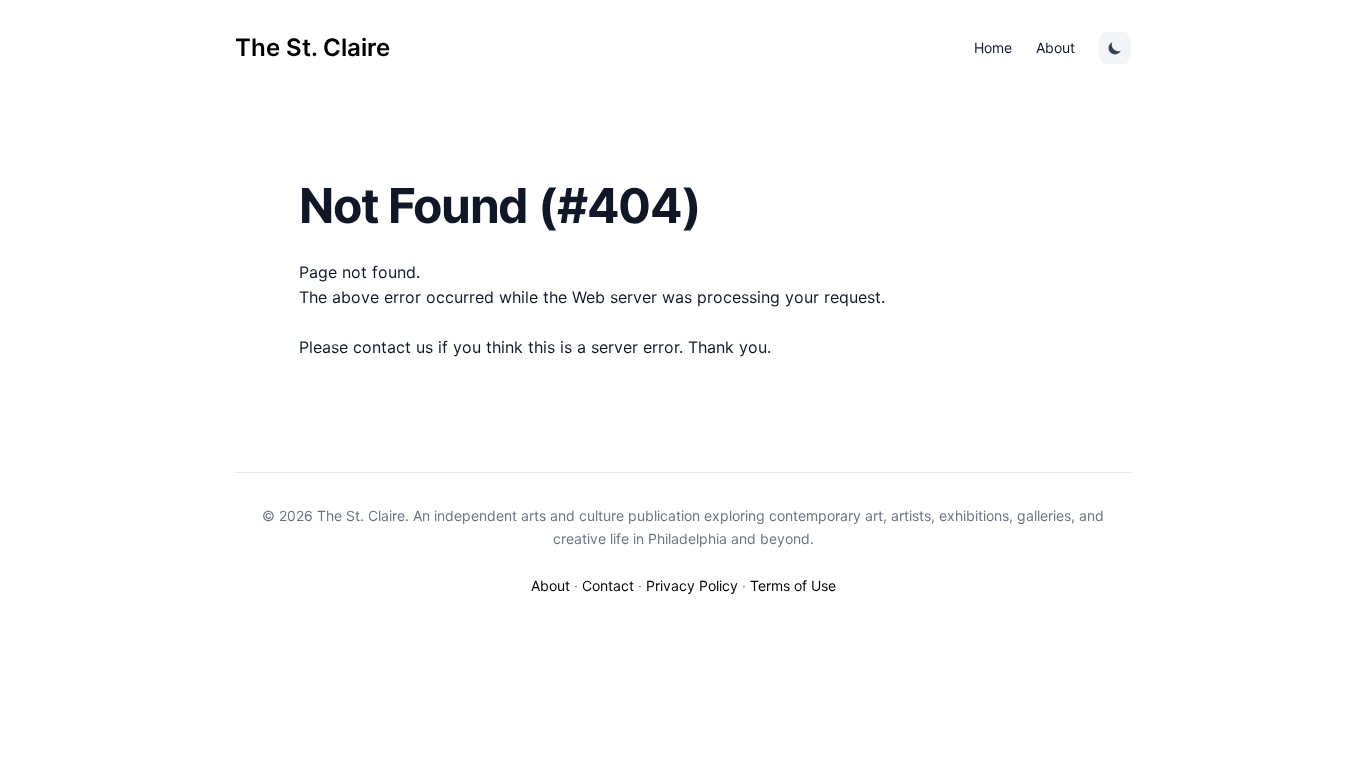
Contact (608, 585)
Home (993, 47)
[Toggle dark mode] (1115, 48)
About (1055, 47)
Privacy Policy (692, 585)
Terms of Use (793, 585)
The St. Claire (312, 47)
